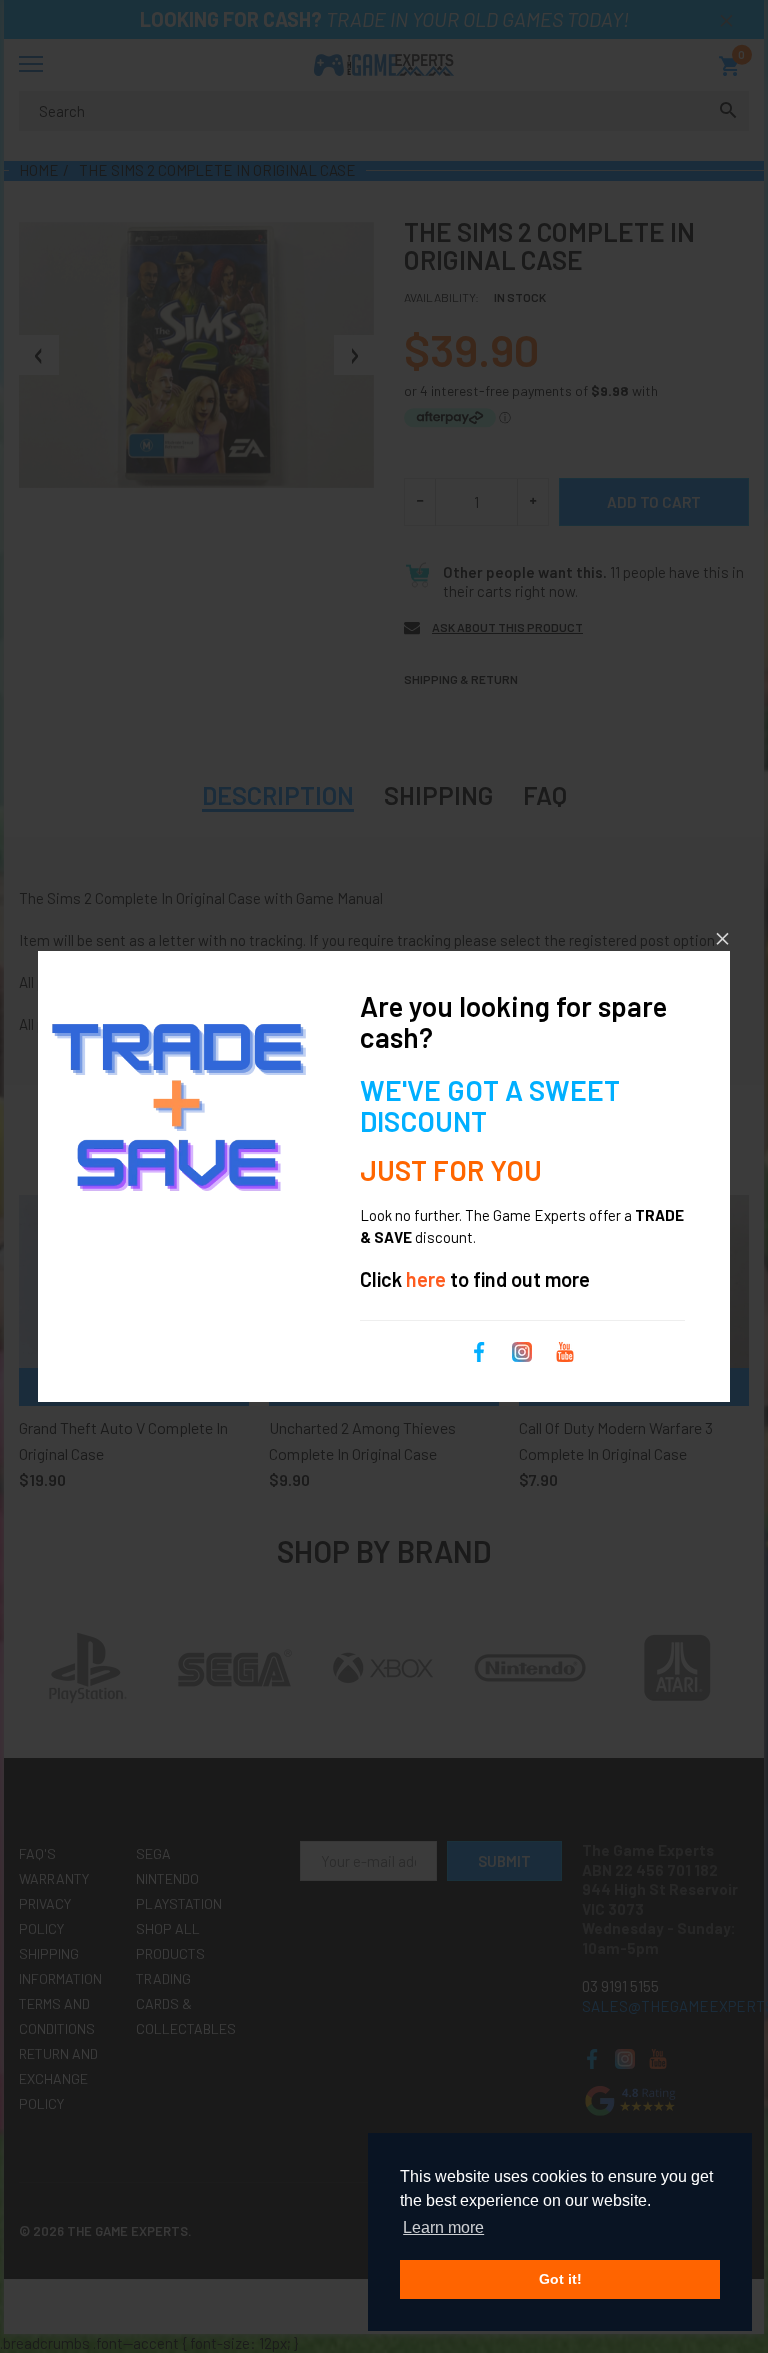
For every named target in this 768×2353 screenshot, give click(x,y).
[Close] (722, 938)
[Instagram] (522, 1350)
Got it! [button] (560, 2279)
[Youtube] (565, 1350)
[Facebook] (479, 1350)
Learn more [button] (443, 2227)
